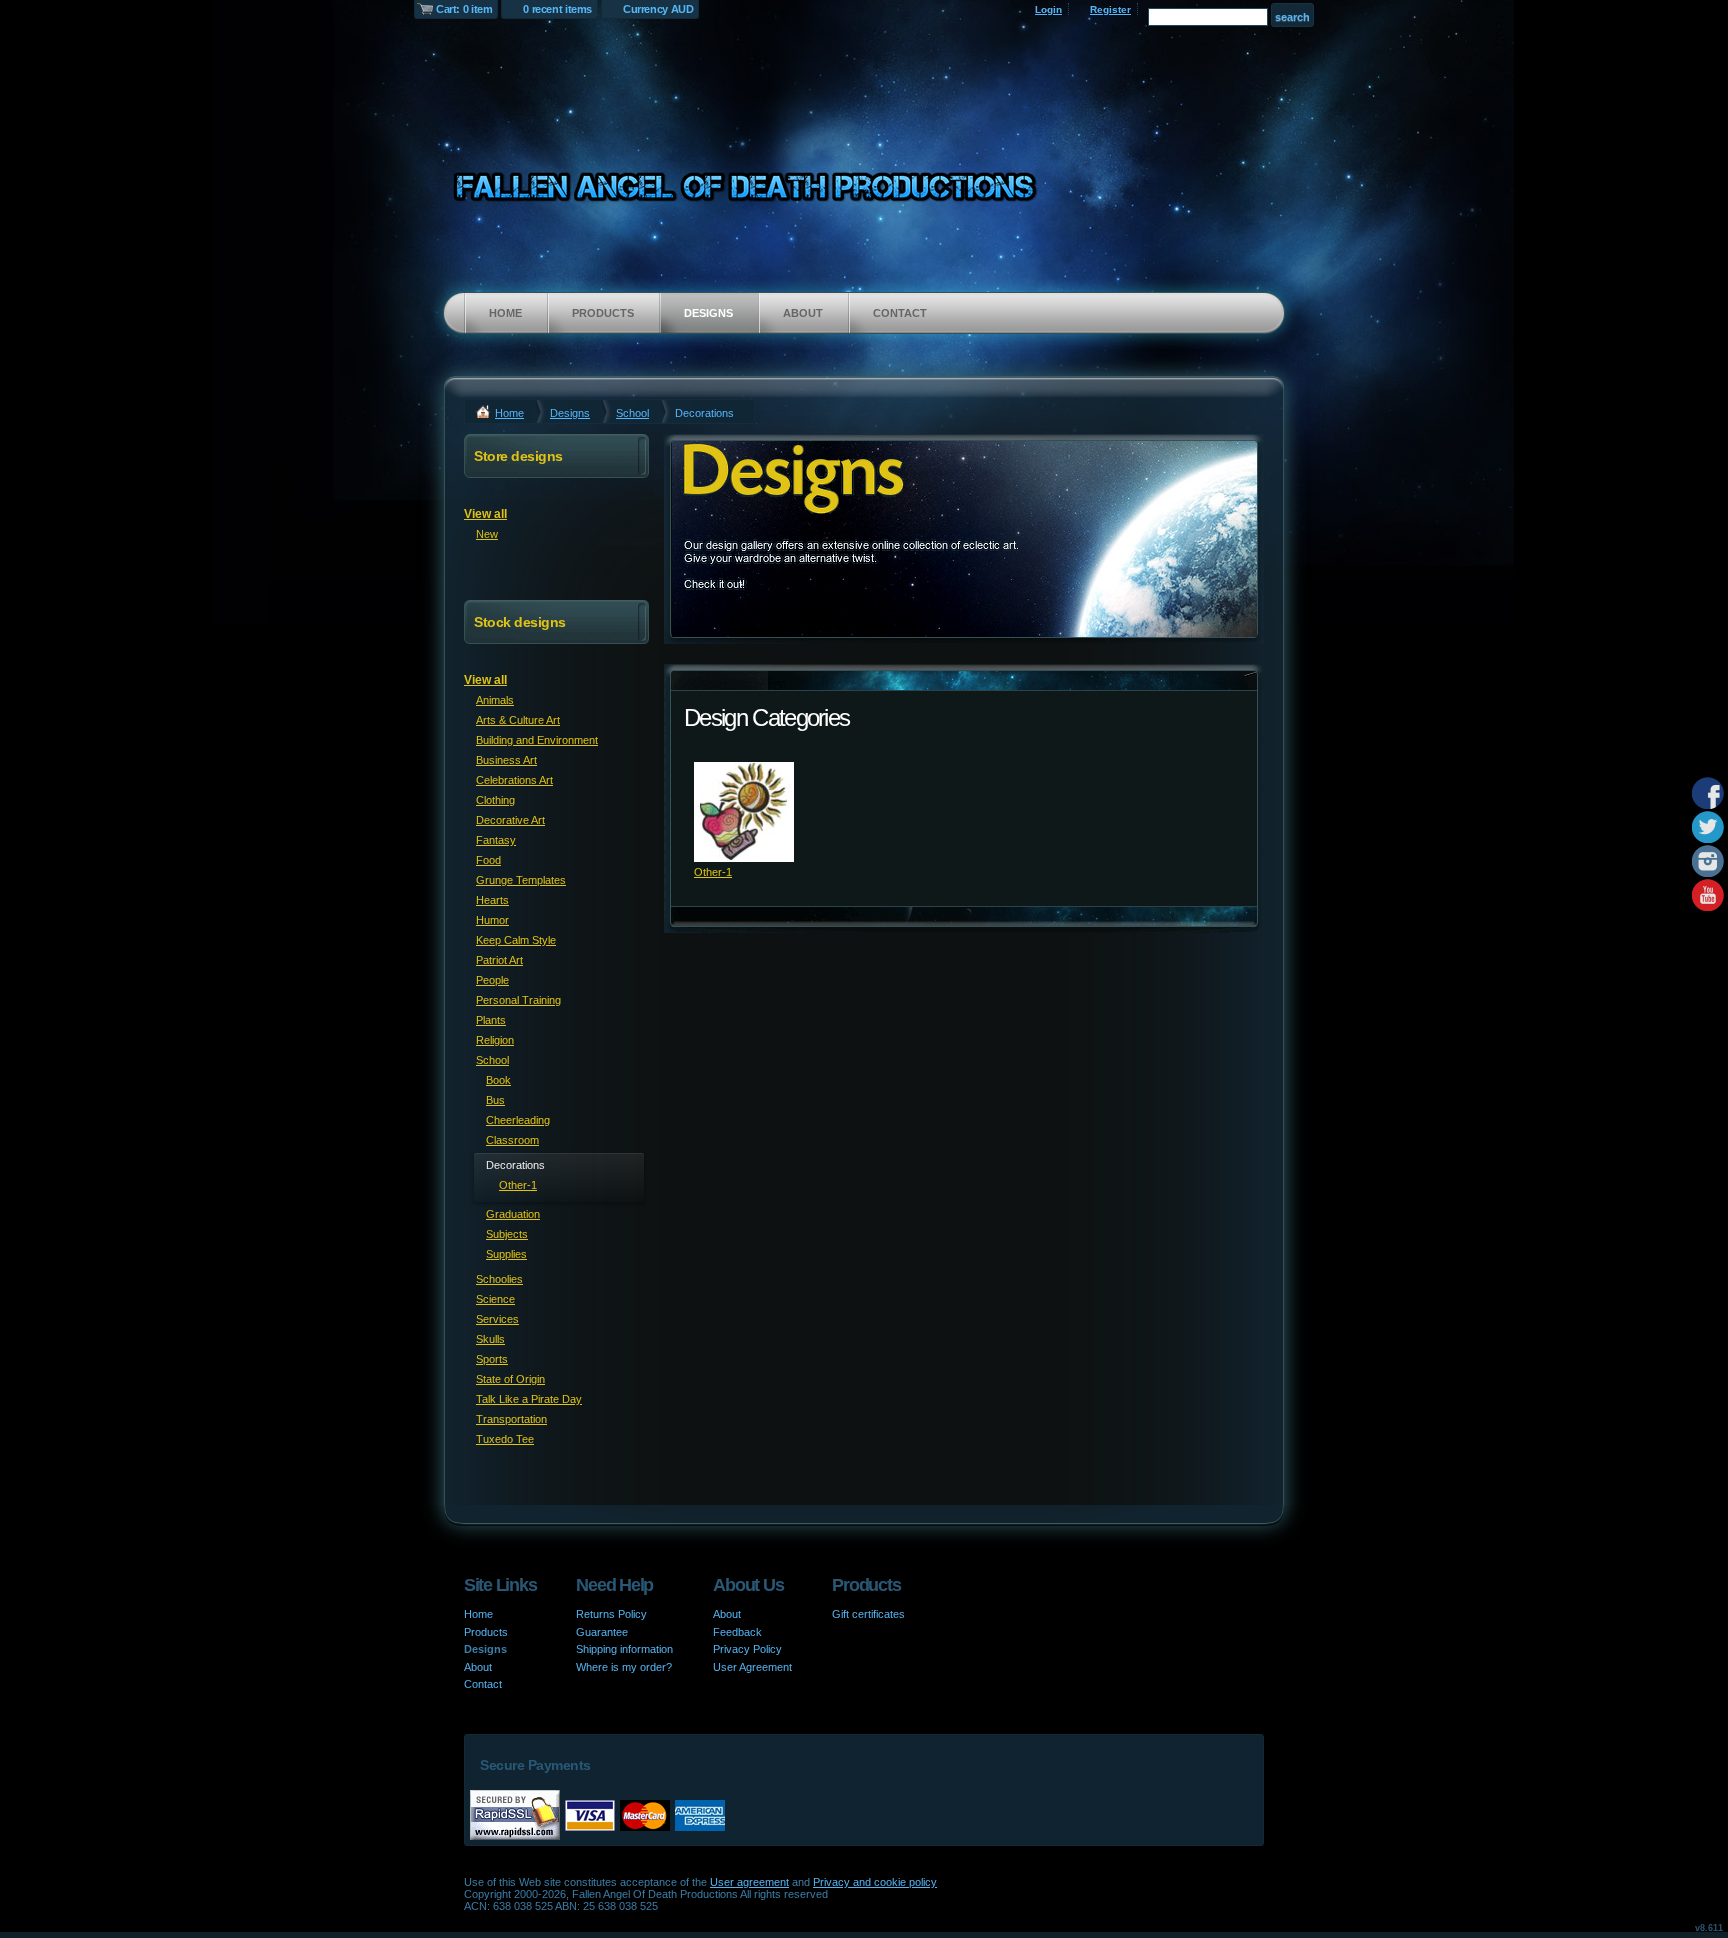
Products (603, 313)
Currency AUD (658, 9)
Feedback (737, 1632)
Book (498, 1080)
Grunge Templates (521, 880)
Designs (708, 313)
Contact (900, 313)
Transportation (511, 1419)
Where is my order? (624, 1667)
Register (1110, 9)
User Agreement (752, 1667)
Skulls (490, 1339)
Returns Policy (611, 1614)
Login (1048, 9)
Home (505, 313)
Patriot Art (499, 960)
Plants (491, 1020)
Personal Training (518, 1000)
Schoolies (499, 1279)
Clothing (495, 800)
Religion (495, 1040)
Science (495, 1299)
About (803, 313)
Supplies (506, 1254)
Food (488, 860)
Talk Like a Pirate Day (529, 1399)
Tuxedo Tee (505, 1439)
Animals (495, 700)
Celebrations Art (514, 780)
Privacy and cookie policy (875, 1882)
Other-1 (713, 872)
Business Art (506, 760)
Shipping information (624, 1649)
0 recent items (557, 9)
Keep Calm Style (516, 940)
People (492, 980)
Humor (492, 920)
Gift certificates (868, 1614)
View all (485, 514)
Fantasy (496, 840)
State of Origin (510, 1379)
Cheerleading (518, 1120)
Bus (495, 1100)
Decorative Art (510, 820)
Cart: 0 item (464, 9)
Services (497, 1319)
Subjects (507, 1234)
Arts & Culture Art (518, 720)
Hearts (492, 900)
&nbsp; (744, 812)
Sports (492, 1359)
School (632, 413)
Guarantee (602, 1632)
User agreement (749, 1882)
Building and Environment (537, 740)
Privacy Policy (747, 1649)
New (487, 534)
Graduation (513, 1214)
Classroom (512, 1140)
